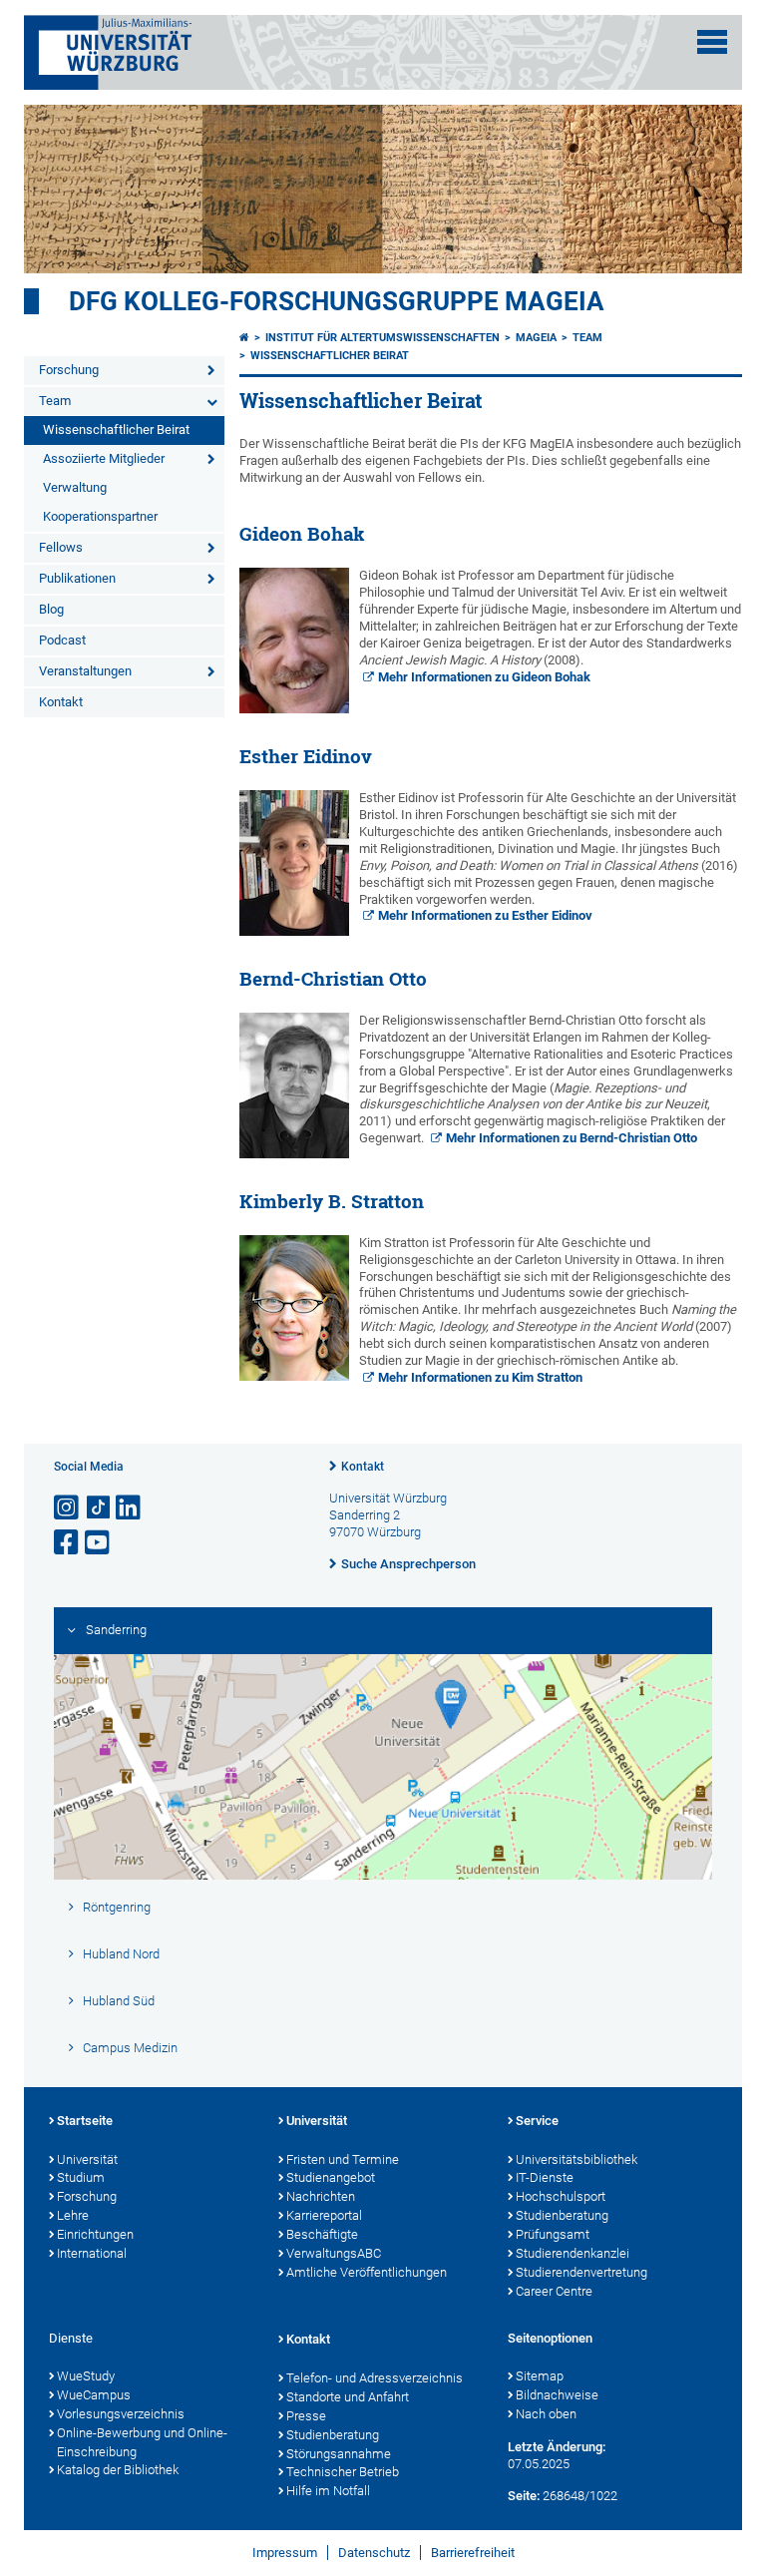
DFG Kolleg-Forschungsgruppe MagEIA (337, 301)
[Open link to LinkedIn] (130, 1508)
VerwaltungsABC (334, 2253)
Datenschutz (374, 2553)
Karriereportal (324, 2215)
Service (537, 2121)
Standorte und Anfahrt (348, 2397)
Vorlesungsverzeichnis (121, 2414)
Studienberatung (562, 2215)
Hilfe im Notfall (328, 2491)
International (92, 2253)
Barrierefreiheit (473, 2553)
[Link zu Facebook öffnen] (68, 1543)
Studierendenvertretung (581, 2272)
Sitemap (540, 2376)
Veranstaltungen (85, 671)
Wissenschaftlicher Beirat (116, 429)
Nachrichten (321, 2196)
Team (55, 401)
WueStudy (86, 2376)
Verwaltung (75, 487)
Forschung (69, 370)
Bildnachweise (557, 2395)
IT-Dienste (545, 2177)
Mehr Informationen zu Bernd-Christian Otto (572, 1138)
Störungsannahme (339, 2454)
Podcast (62, 640)
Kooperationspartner (100, 516)
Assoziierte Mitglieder (104, 458)
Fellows (61, 547)
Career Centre (554, 2291)
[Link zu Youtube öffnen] (99, 1543)
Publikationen (77, 578)
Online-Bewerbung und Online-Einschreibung (142, 2442)
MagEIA (536, 338)
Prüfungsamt (553, 2234)
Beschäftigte (322, 2234)
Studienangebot (331, 2177)
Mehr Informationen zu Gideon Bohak (484, 677)
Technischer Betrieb (343, 2472)
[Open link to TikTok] (99, 1508)
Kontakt (61, 702)
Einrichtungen (95, 2234)
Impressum (285, 2553)
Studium (81, 2177)
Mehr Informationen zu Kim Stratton (480, 1377)
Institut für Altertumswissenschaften (383, 338)
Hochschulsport (561, 2196)
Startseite (85, 2121)
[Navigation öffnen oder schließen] (712, 42)
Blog (51, 609)
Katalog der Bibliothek (118, 2470)
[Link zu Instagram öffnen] (68, 1508)
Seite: (524, 2496)
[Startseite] (244, 338)
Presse (306, 2416)
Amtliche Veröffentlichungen (367, 2272)
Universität (87, 2159)
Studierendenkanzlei (573, 2253)
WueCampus (94, 2395)
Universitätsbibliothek (576, 2159)
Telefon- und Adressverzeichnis (375, 2378)
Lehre (73, 2215)
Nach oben (546, 2414)
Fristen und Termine (343, 2159)
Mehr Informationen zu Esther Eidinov (485, 915)
